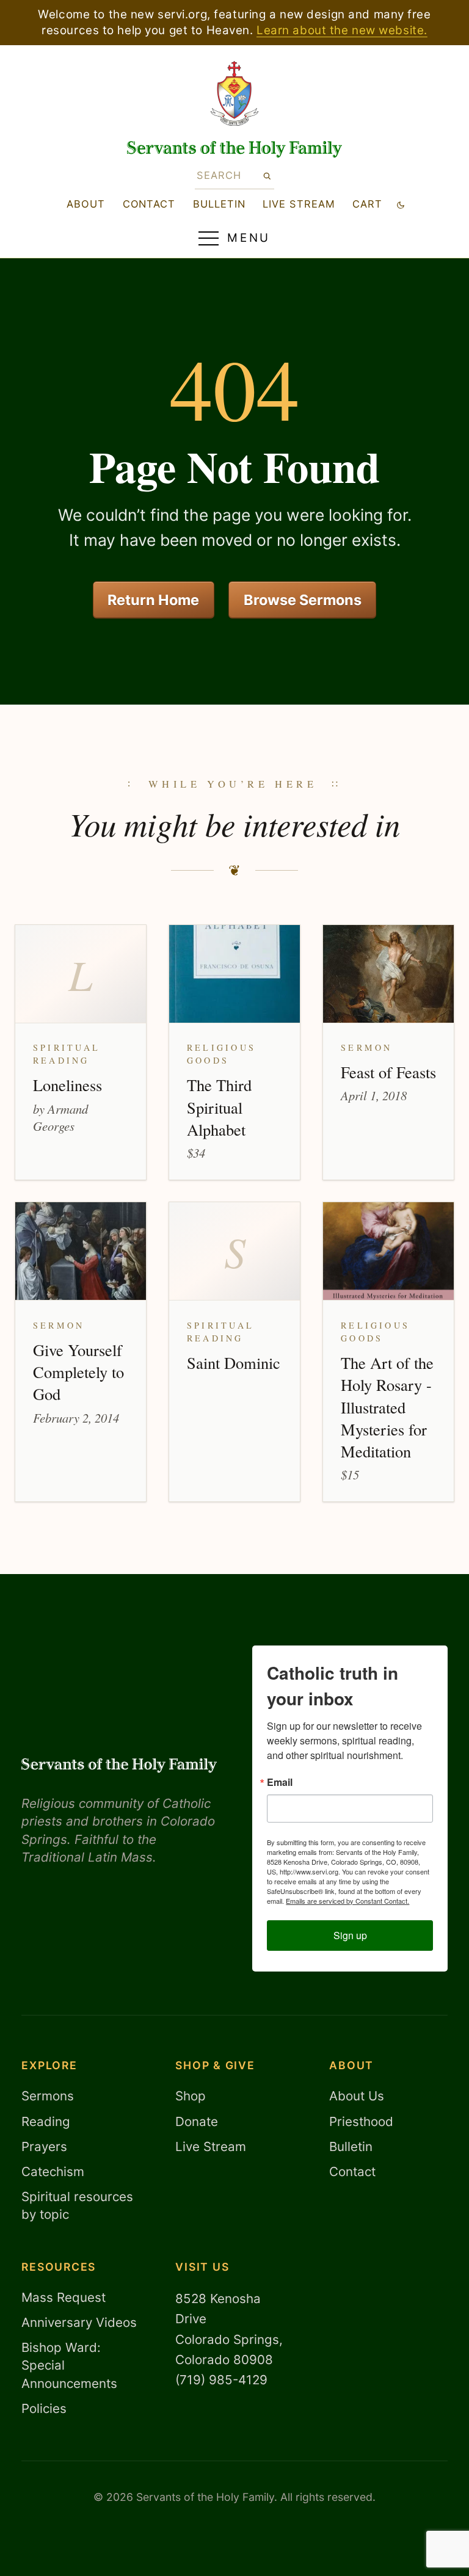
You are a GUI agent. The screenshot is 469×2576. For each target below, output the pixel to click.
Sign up (350, 1935)
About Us (357, 2096)
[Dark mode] (401, 204)
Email (280, 1782)
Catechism (53, 2171)
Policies (44, 2408)
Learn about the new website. (342, 30)
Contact (149, 204)
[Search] (267, 176)
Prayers (44, 2146)
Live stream (299, 204)
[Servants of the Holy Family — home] (235, 149)
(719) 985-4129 (221, 2380)
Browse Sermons (303, 600)
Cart (367, 204)
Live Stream (211, 2146)
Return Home (153, 600)
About (86, 204)
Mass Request (64, 2297)
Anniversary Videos (79, 2322)
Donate (197, 2121)
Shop (191, 2096)
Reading (46, 2121)
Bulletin (219, 204)
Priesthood (361, 2121)
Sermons (48, 2096)
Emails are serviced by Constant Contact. (347, 1901)
